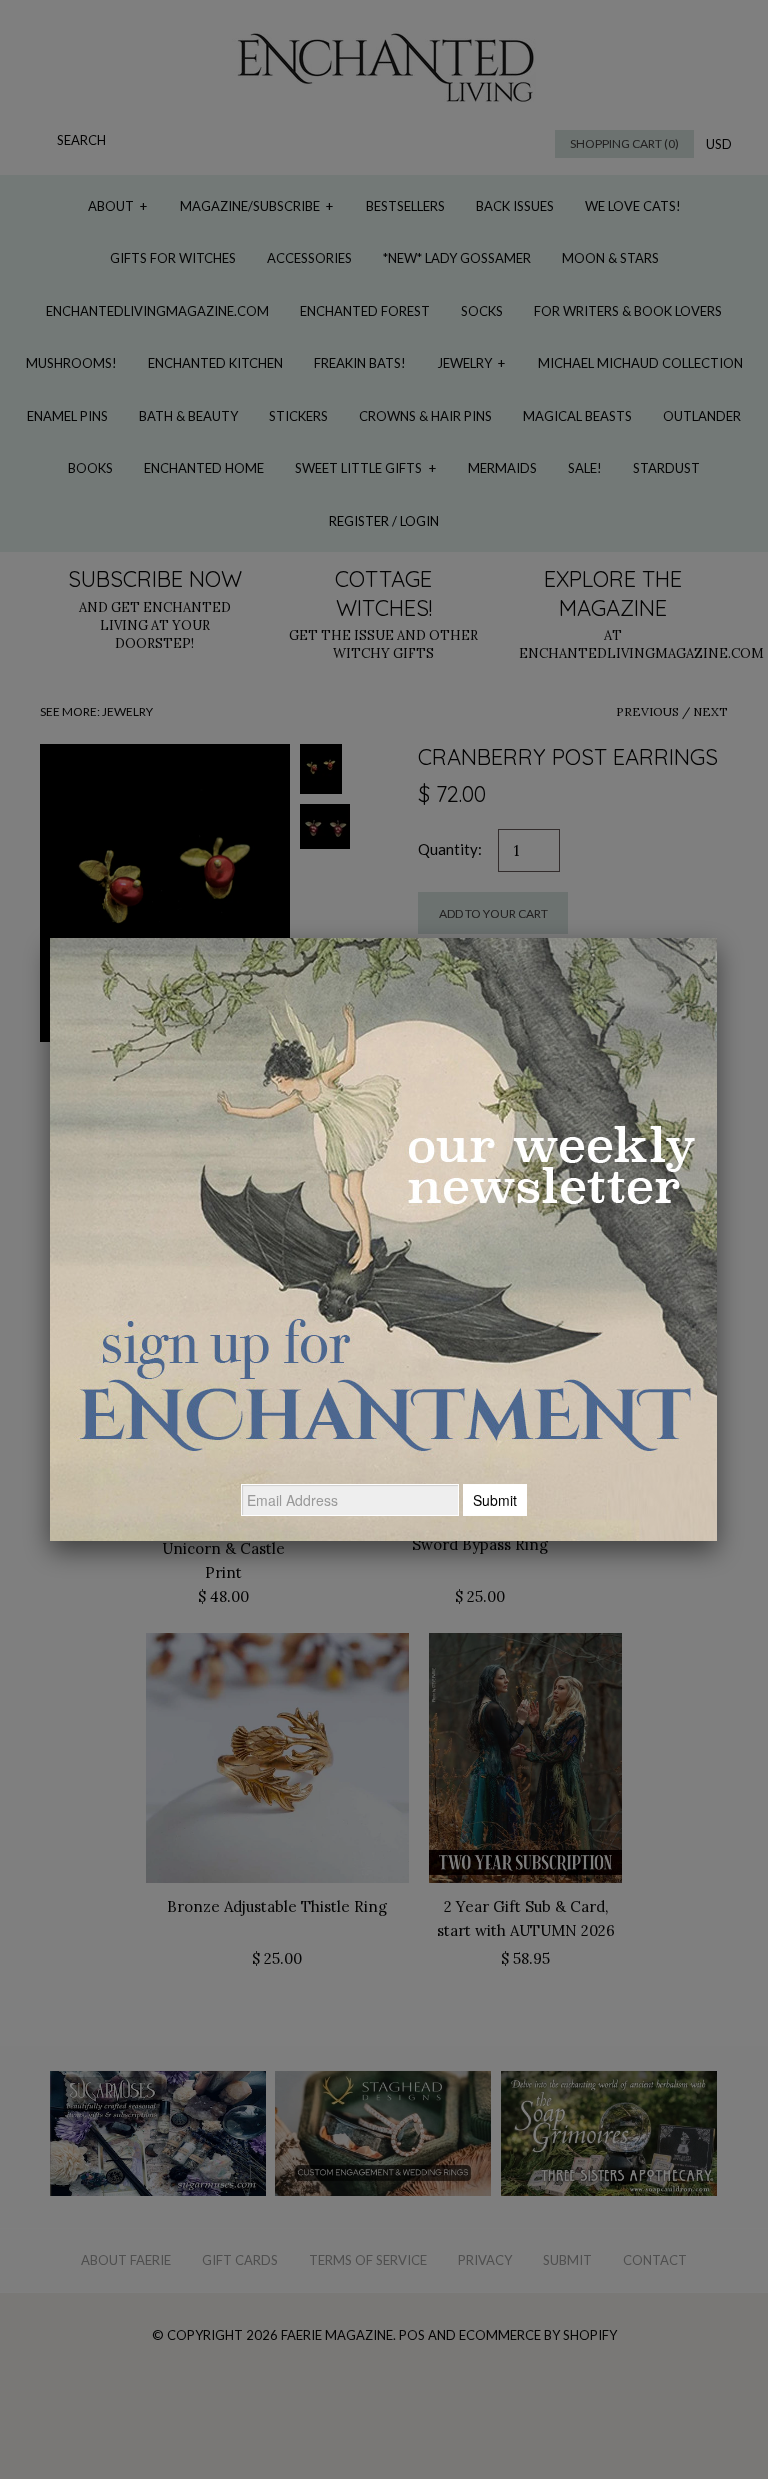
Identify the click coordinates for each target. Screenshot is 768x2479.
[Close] (717, 938)
